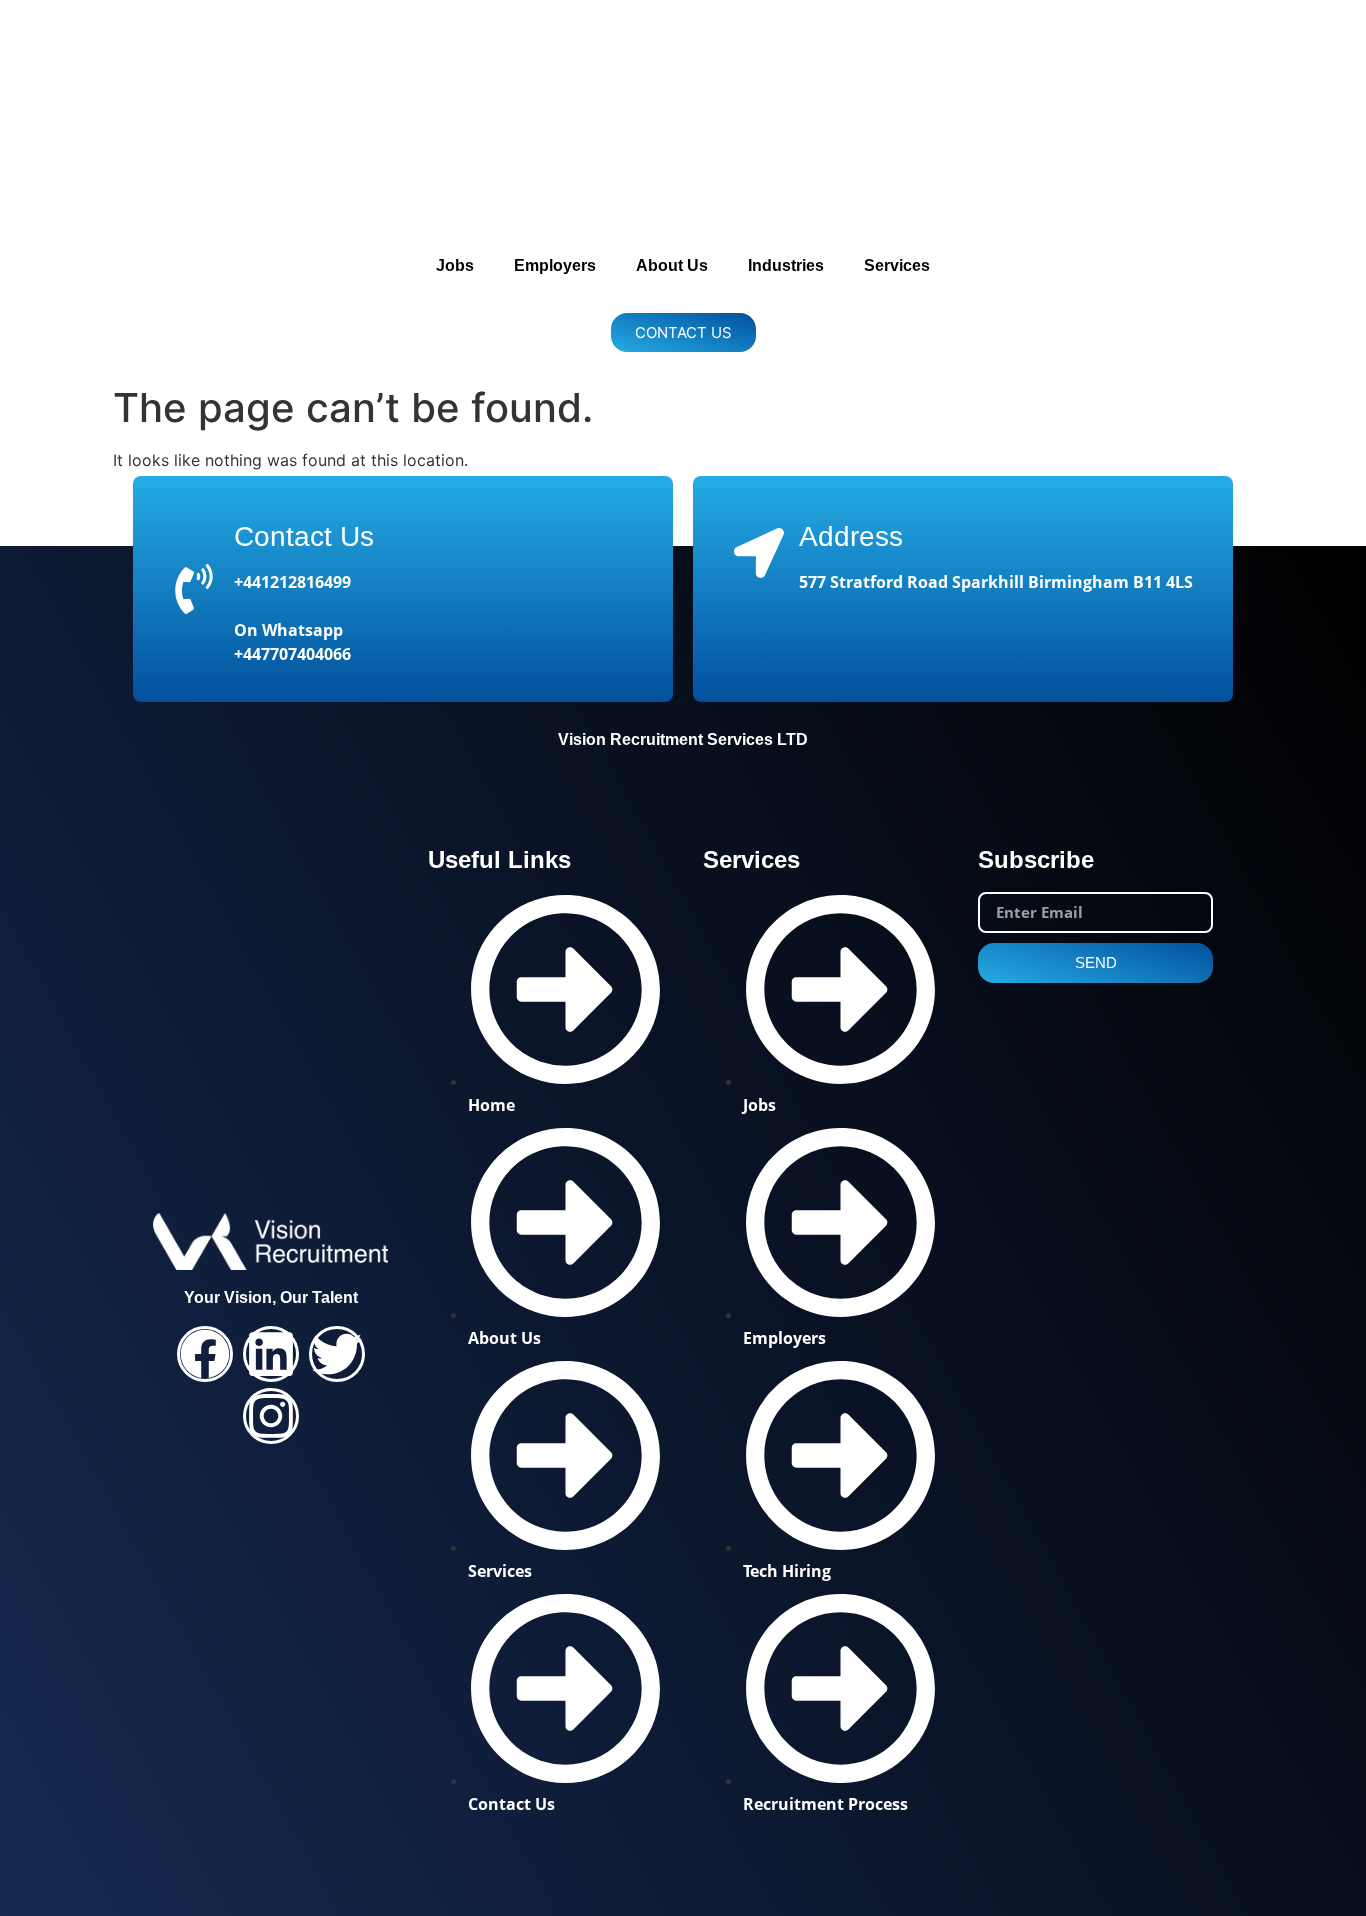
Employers (555, 265)
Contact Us (304, 536)
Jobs (455, 265)
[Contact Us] (194, 589)
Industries (786, 265)
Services (897, 265)
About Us (672, 265)
